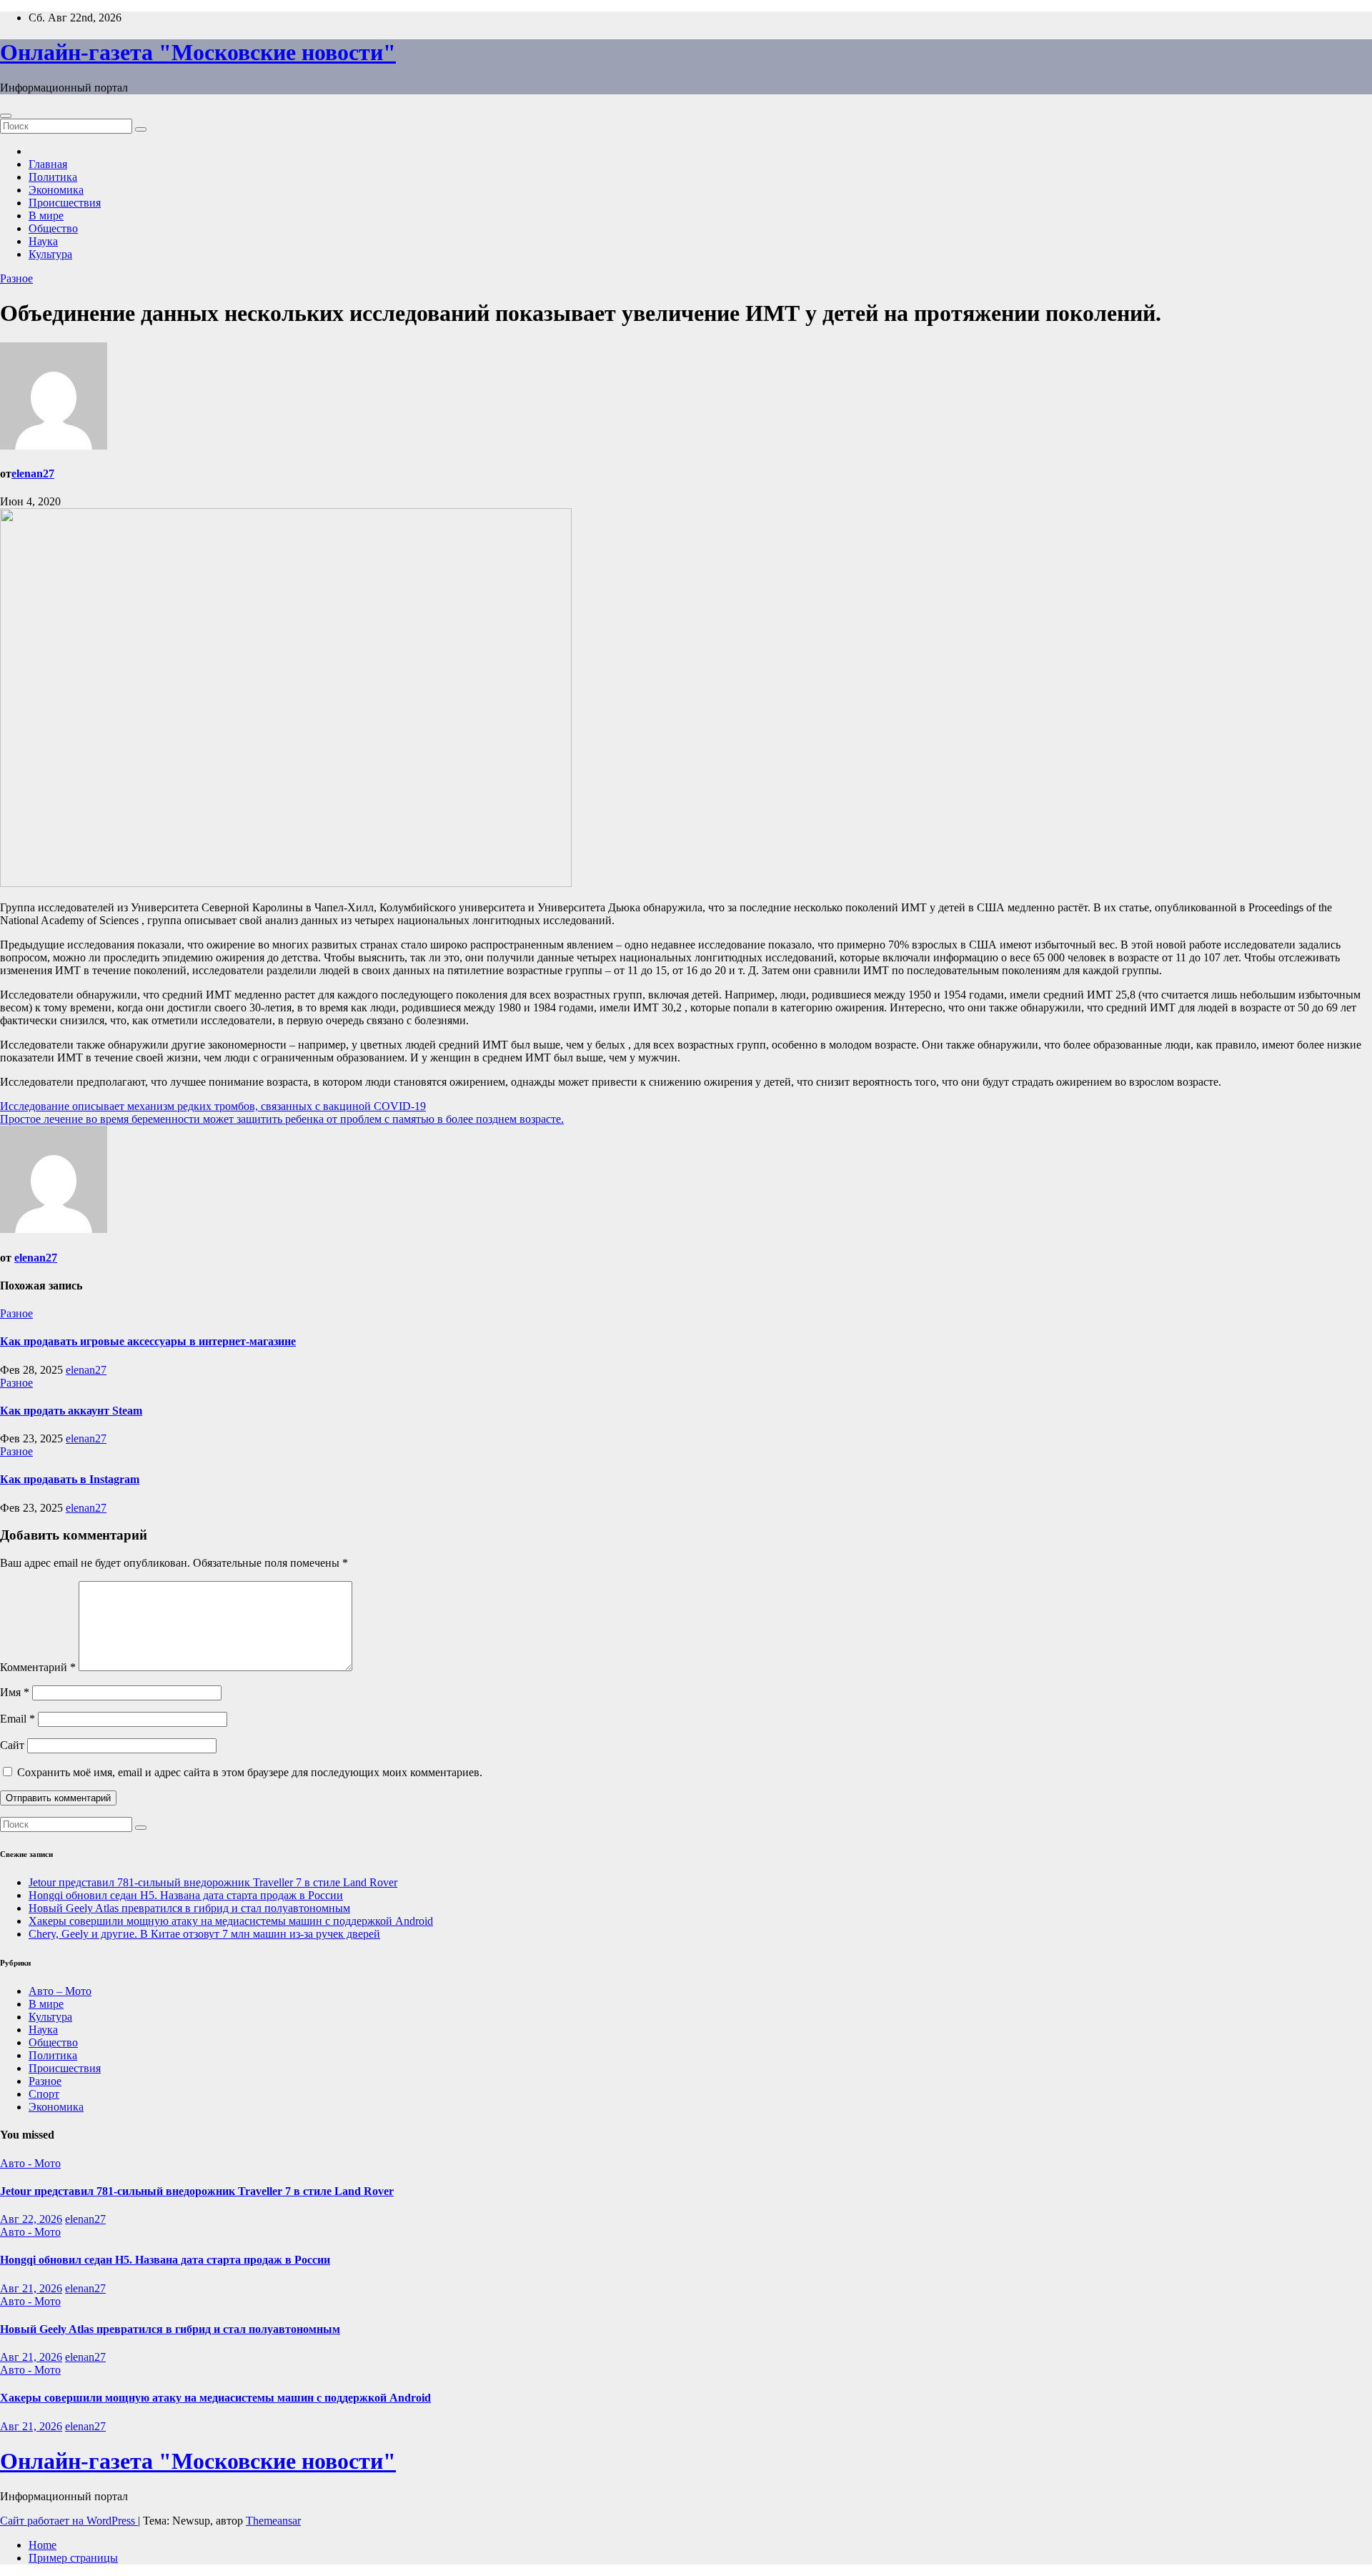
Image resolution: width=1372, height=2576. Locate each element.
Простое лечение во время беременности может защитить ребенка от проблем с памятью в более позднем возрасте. (282, 1119)
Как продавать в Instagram (70, 1479)
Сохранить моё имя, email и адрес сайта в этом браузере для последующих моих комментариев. (250, 1772)
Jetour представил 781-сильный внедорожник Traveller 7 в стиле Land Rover (213, 1882)
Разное (16, 278)
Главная (48, 164)
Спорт (44, 2094)
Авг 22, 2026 (31, 2219)
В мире (46, 216)
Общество (53, 228)
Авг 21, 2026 (31, 2288)
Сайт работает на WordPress (69, 2521)
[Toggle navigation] (6, 116)
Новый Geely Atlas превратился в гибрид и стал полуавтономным (189, 1908)
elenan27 (33, 474)
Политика (53, 177)
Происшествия (65, 203)
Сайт (12, 1745)
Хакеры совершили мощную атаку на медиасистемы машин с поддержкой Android (231, 1921)
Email (18, 1719)
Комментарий (38, 1667)
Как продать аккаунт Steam (71, 1411)
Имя (15, 1692)
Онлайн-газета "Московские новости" (198, 52)
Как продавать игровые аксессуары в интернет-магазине (148, 1341)
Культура (50, 254)
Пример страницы (73, 2558)
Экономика (56, 190)
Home (43, 2545)
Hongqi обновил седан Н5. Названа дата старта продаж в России (186, 1895)
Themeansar (273, 2521)
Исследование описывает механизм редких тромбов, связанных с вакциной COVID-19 (213, 1106)
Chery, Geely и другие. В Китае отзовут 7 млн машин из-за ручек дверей (204, 1934)
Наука (43, 241)
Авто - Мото (30, 2163)
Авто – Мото (60, 1991)
